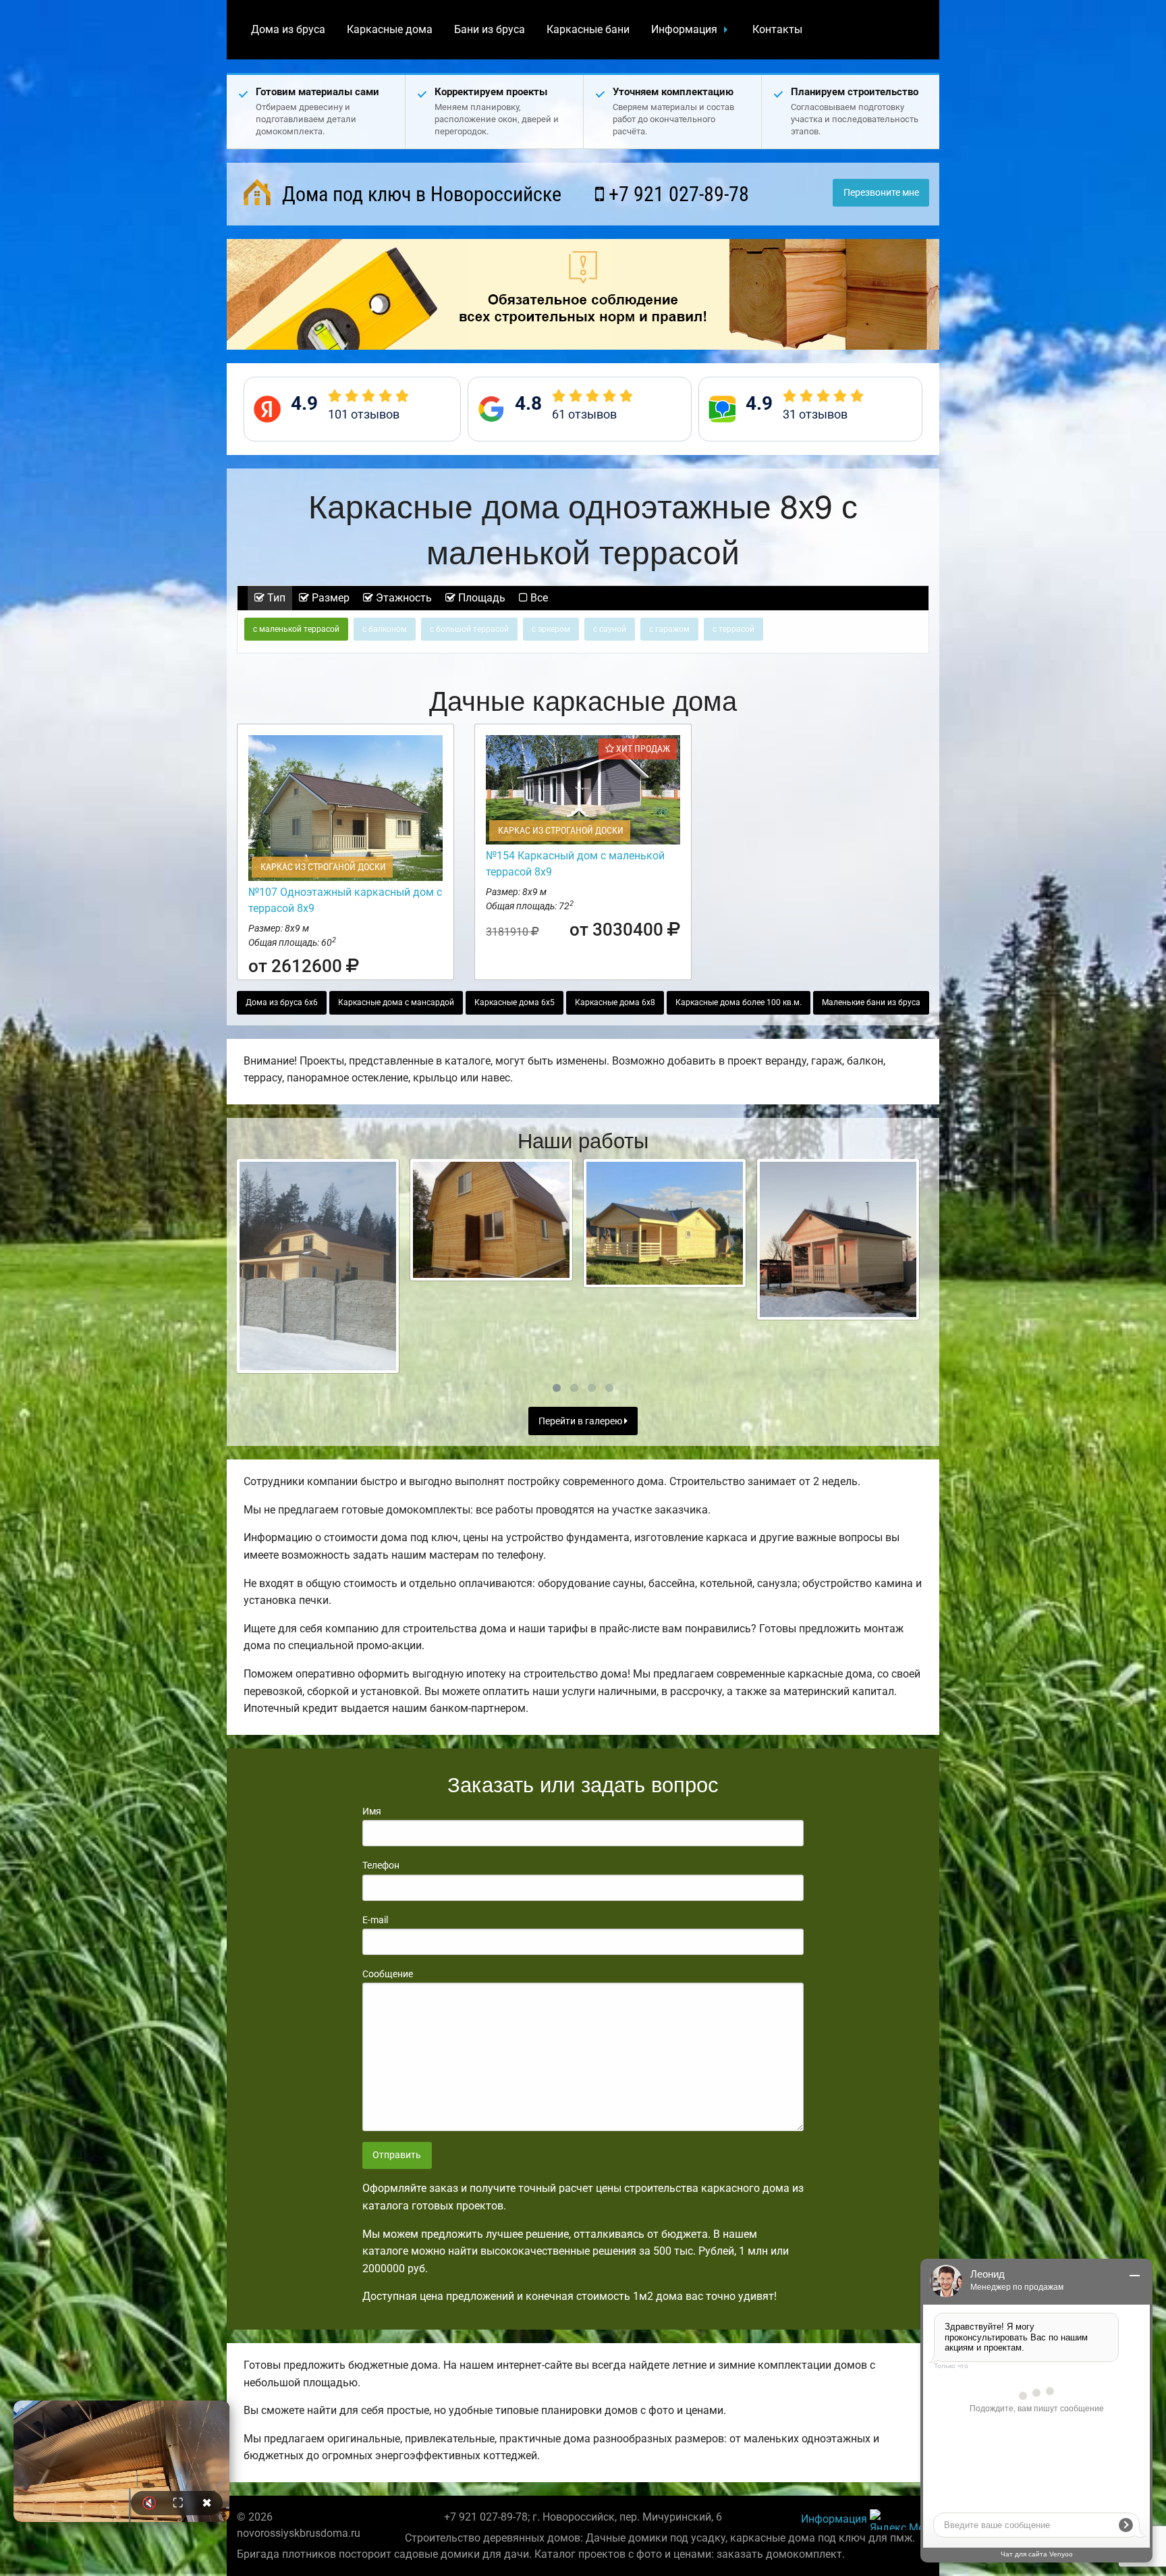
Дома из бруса (288, 29)
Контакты (777, 29)
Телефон (381, 1865)
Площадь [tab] (480, 598)
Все (538, 598)
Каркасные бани (588, 29)
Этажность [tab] (402, 598)
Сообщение (388, 1974)
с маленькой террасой (296, 629)
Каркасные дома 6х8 (615, 1002)
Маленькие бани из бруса (871, 1002)
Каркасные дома (390, 29)
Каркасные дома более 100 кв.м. (739, 1002)
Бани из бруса (490, 29)
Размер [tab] (329, 598)
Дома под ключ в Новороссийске (419, 194)
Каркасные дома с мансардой (396, 1002)
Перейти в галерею (581, 1421)
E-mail (375, 1920)
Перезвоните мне (881, 193)
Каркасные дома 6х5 (515, 1002)
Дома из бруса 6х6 (282, 1002)
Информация (684, 29)
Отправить (397, 2155)
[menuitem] (288, 30)
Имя (372, 1811)
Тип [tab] (275, 598)
